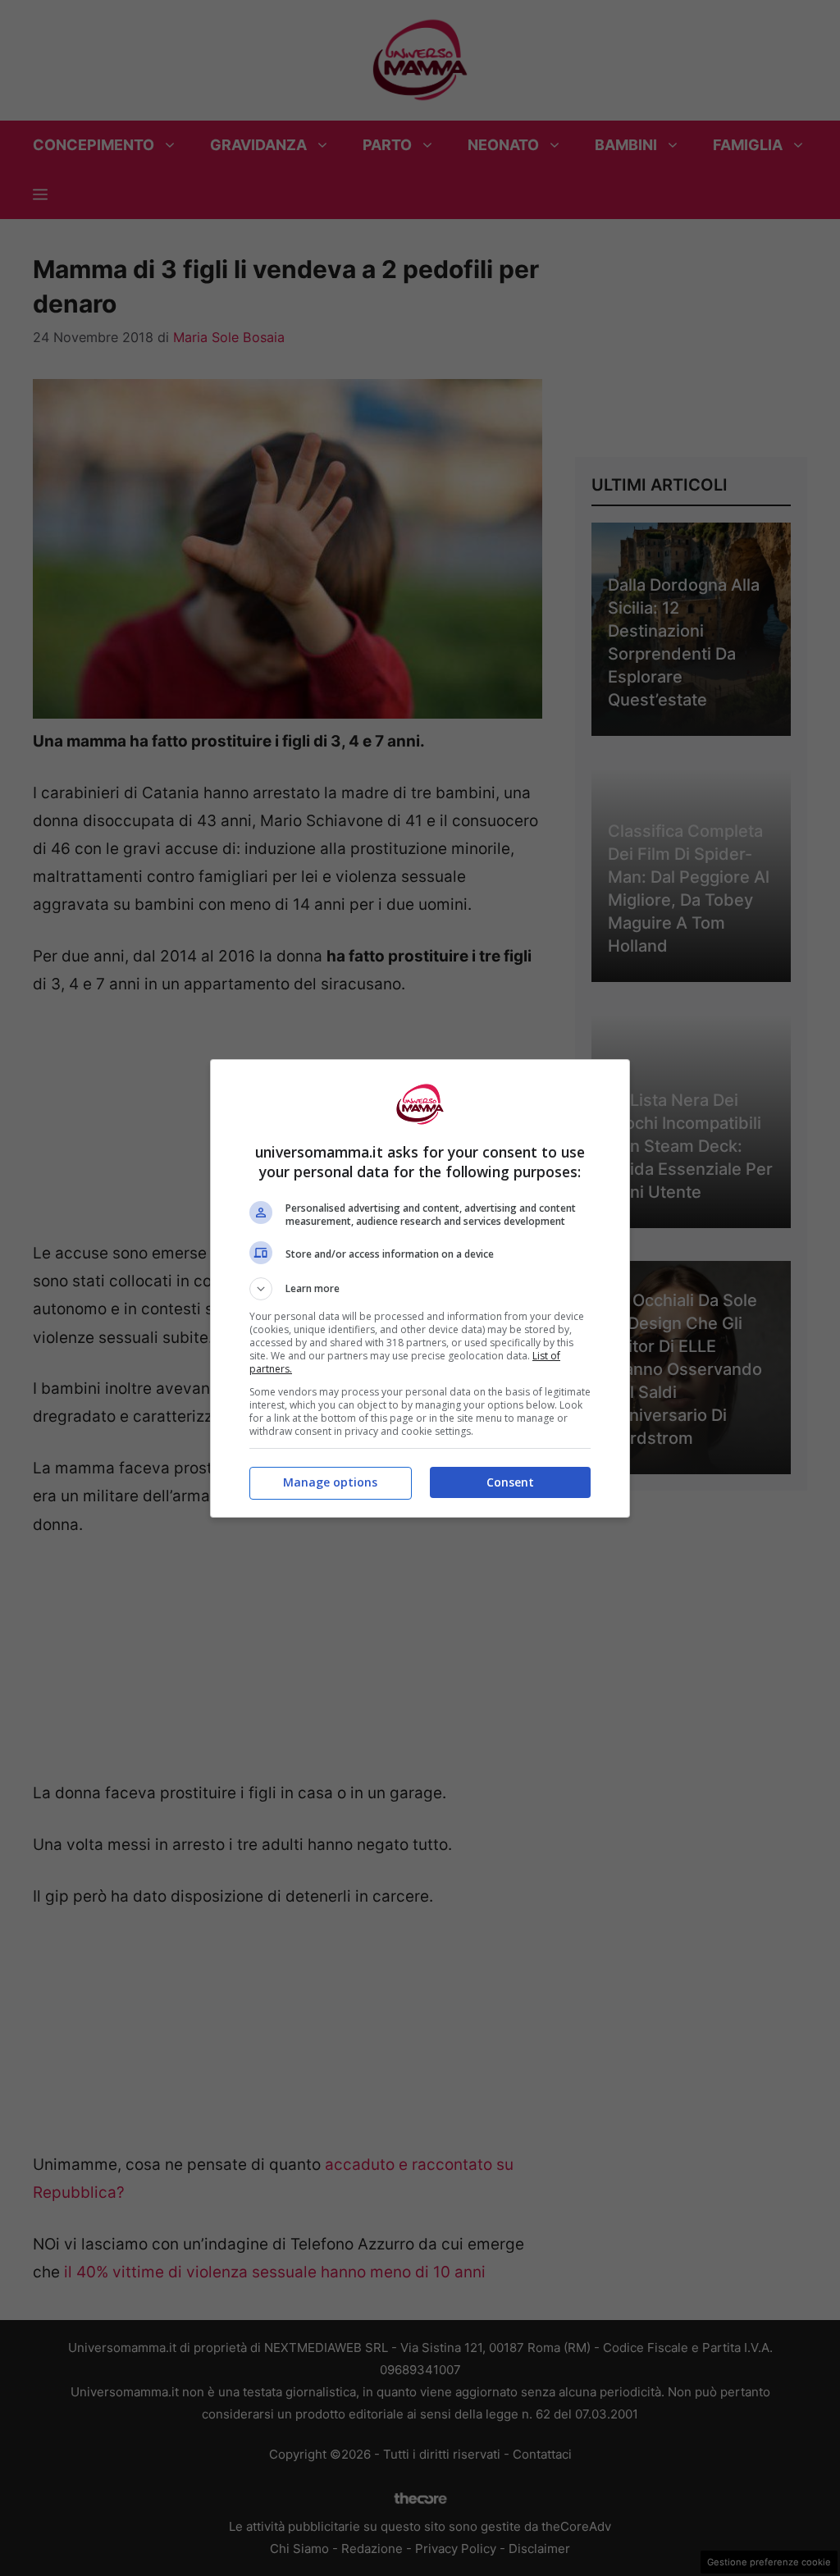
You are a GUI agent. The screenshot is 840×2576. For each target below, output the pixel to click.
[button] (420, 1289)
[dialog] (420, 1288)
